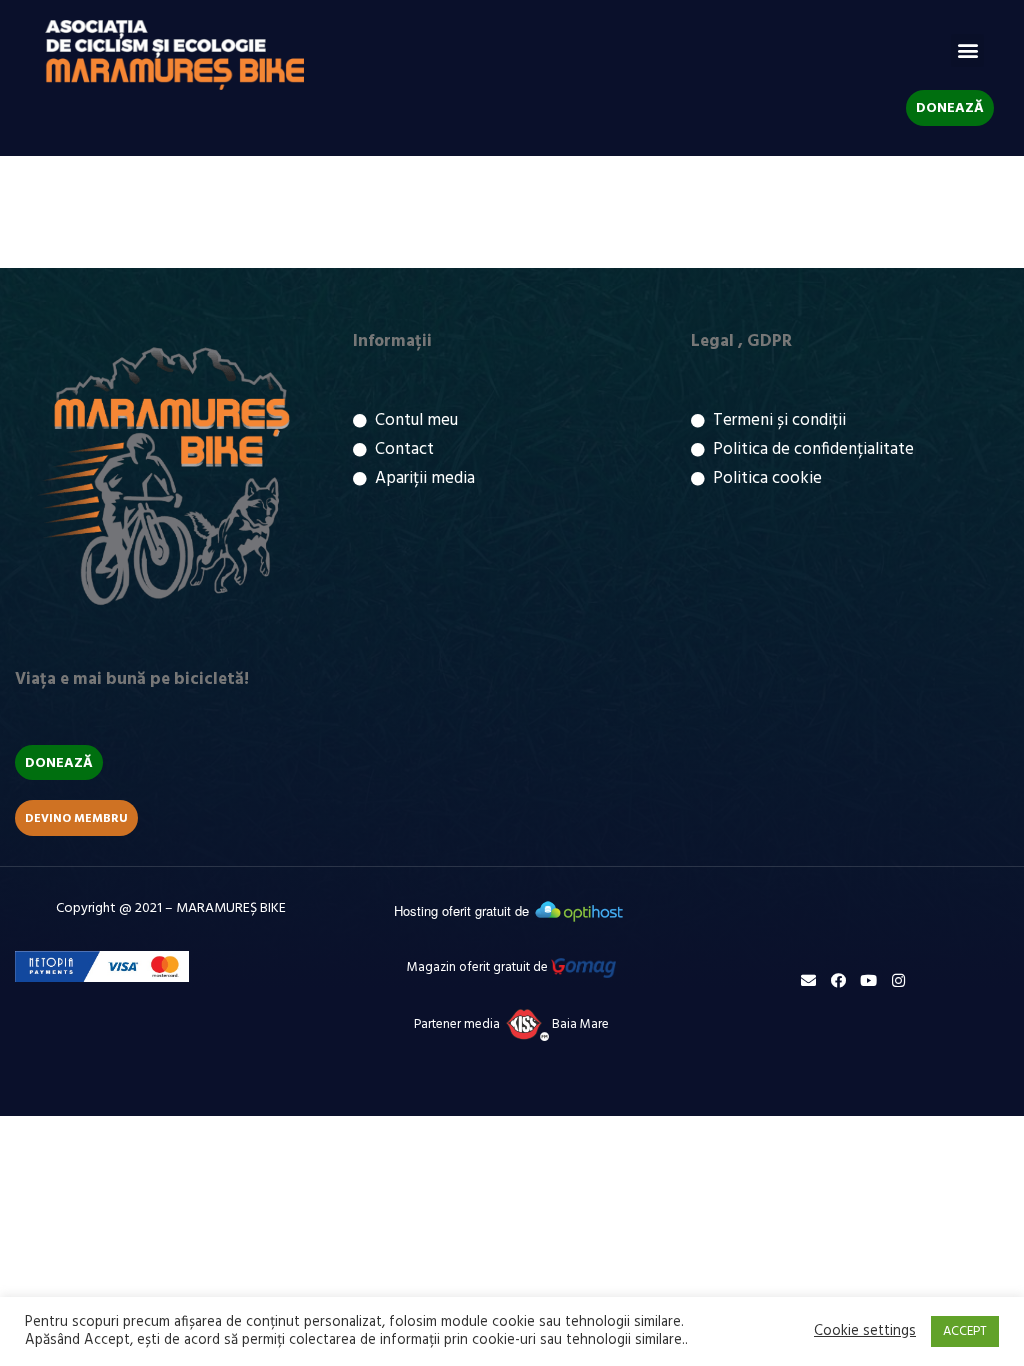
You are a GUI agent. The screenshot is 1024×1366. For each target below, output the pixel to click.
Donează (950, 108)
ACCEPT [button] (965, 1331)
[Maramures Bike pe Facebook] (838, 980)
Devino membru (76, 819)
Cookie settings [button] (865, 1332)
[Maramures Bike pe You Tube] (868, 980)
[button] (967, 50)
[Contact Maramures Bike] (808, 980)
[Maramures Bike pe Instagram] (898, 980)
